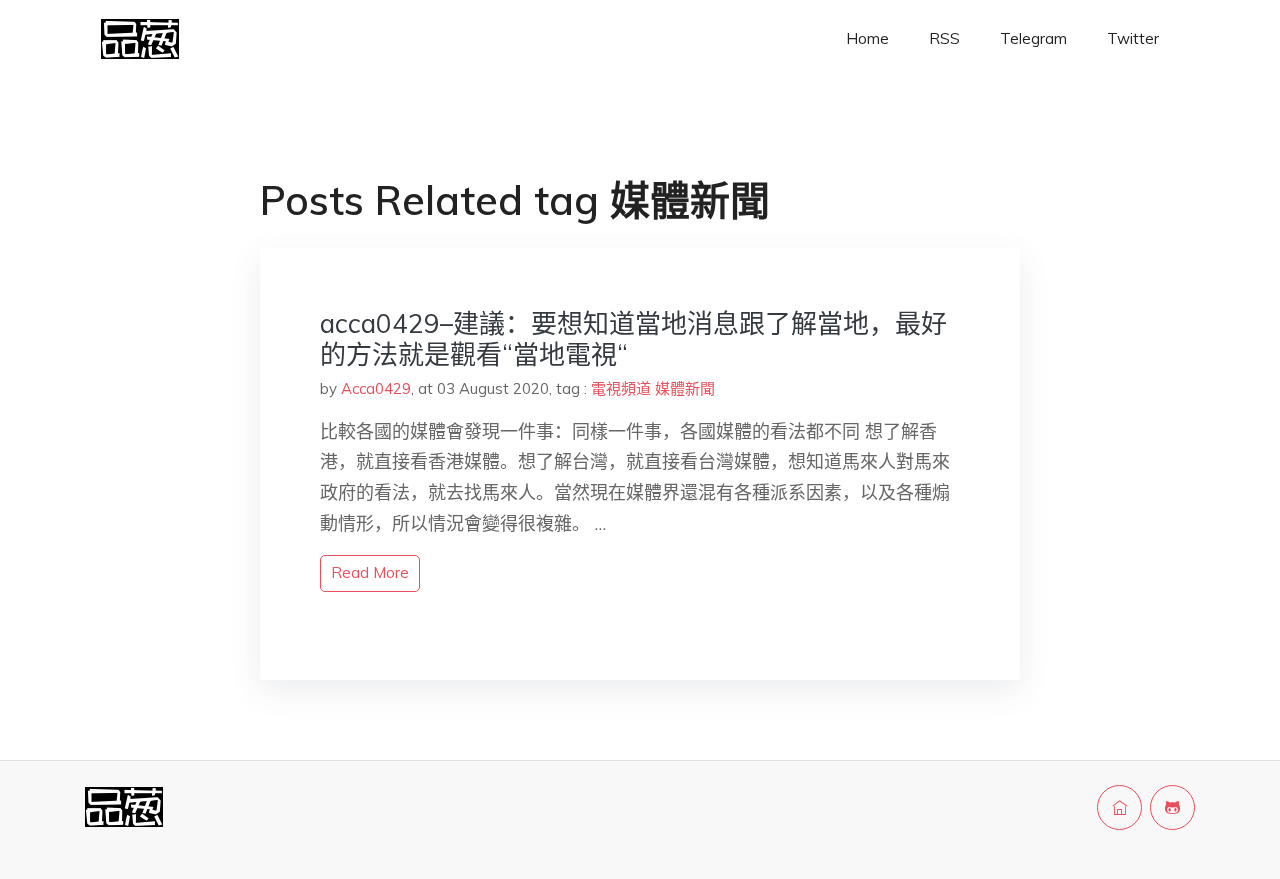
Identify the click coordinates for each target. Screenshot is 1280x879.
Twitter (1133, 38)
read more (370, 572)
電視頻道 (621, 388)
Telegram (1033, 38)
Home (867, 38)
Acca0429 (376, 388)
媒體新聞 (685, 388)
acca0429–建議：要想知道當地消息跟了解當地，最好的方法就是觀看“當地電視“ (633, 339)
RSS (944, 38)
